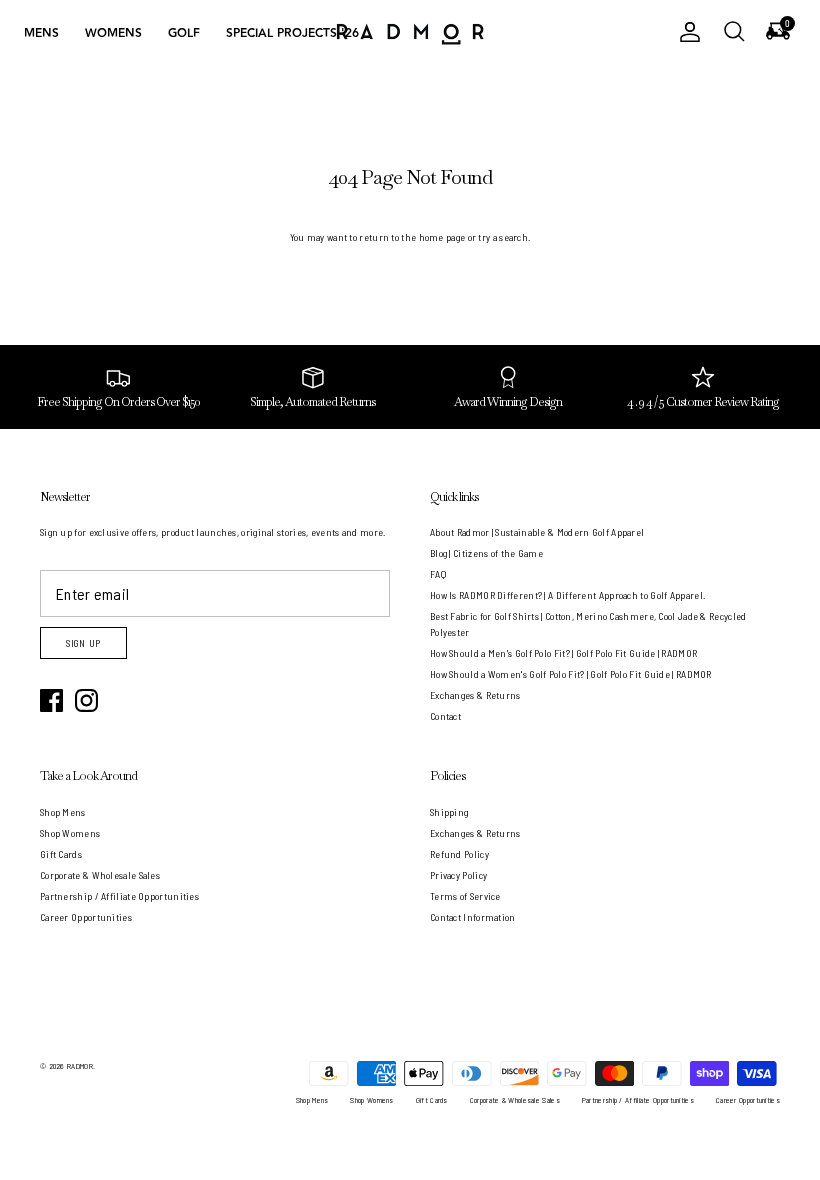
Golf (184, 33)
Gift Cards (61, 854)
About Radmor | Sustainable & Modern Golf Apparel (537, 532)
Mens (41, 33)
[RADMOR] (410, 32)
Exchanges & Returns (475, 695)
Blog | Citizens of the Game (486, 553)
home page (442, 237)
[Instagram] (86, 700)
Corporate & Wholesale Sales (100, 875)
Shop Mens (63, 812)
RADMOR (80, 1066)
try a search (503, 237)
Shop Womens (70, 833)
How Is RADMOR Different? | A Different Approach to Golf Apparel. (567, 595)
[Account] (686, 32)
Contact (445, 716)
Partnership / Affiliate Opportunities (119, 896)
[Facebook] (51, 700)
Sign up (83, 643)
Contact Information (473, 917)
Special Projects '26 (292, 33)
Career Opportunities (86, 917)
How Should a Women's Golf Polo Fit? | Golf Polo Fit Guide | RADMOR (571, 674)
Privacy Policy (458, 875)
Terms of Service (465, 896)
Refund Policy (459, 854)
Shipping (449, 812)
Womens (113, 33)
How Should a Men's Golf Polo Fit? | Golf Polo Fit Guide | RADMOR (563, 653)
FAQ (438, 574)
